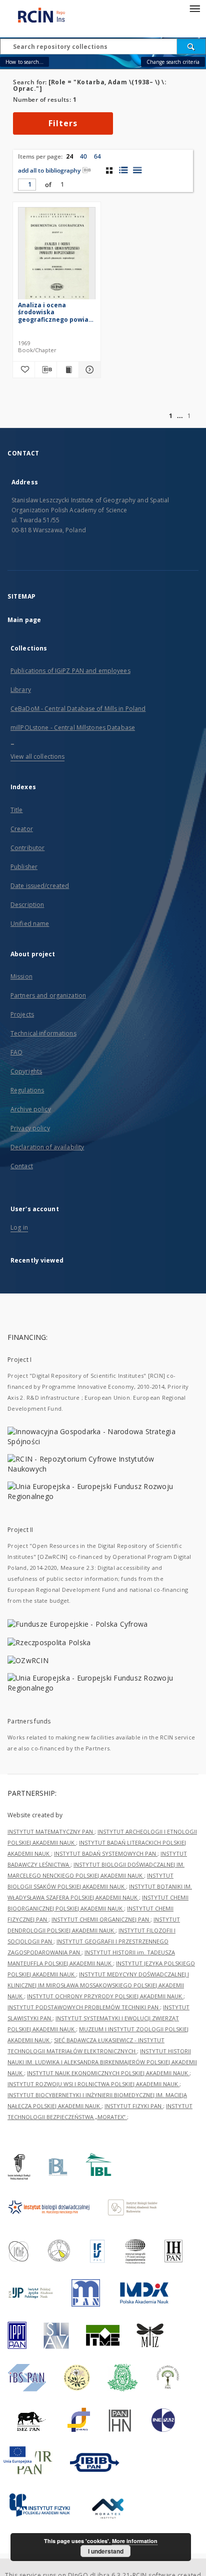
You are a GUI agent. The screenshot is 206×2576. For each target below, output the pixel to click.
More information (135, 2541)
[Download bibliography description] (46, 370)
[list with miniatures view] (123, 170)
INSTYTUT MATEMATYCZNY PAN (51, 1831)
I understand (106, 2551)
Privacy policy (30, 1128)
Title (17, 810)
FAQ (16, 1052)
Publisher (24, 867)
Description (27, 905)
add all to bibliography (49, 170)
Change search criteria (173, 62)
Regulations (27, 1090)
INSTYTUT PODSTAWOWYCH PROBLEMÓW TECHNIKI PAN (84, 2007)
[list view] (137, 170)
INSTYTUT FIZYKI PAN (134, 2106)
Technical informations (43, 1033)
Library (21, 690)
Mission (21, 976)
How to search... (24, 62)
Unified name (30, 924)
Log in (19, 1227)
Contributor (27, 848)
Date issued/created (40, 886)
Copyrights (26, 1071)
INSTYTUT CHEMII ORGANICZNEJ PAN (101, 1919)
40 (83, 156)
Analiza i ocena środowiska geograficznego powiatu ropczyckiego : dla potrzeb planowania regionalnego (57, 312)
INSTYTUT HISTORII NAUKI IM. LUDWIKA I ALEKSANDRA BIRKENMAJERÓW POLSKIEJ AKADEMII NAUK (102, 2062)
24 (69, 156)
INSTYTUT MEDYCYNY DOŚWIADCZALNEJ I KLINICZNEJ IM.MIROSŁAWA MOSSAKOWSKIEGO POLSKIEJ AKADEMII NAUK (98, 1985)
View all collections (37, 756)
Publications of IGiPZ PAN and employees (70, 671)
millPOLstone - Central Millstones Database (73, 728)
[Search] (191, 46)
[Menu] (194, 8)
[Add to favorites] (24, 370)
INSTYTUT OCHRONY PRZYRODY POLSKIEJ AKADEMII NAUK (105, 1996)
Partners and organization (48, 995)
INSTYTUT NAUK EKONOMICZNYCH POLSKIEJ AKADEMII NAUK (108, 2073)
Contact (22, 1166)
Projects (22, 1014)
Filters (63, 123)
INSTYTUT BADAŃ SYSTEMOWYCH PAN (106, 1853)
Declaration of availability (47, 1147)
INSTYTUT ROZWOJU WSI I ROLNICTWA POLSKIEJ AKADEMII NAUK (93, 2084)
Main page (24, 620)
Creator (22, 829)
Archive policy (31, 1109)
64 (97, 156)
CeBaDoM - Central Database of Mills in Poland (78, 709)
